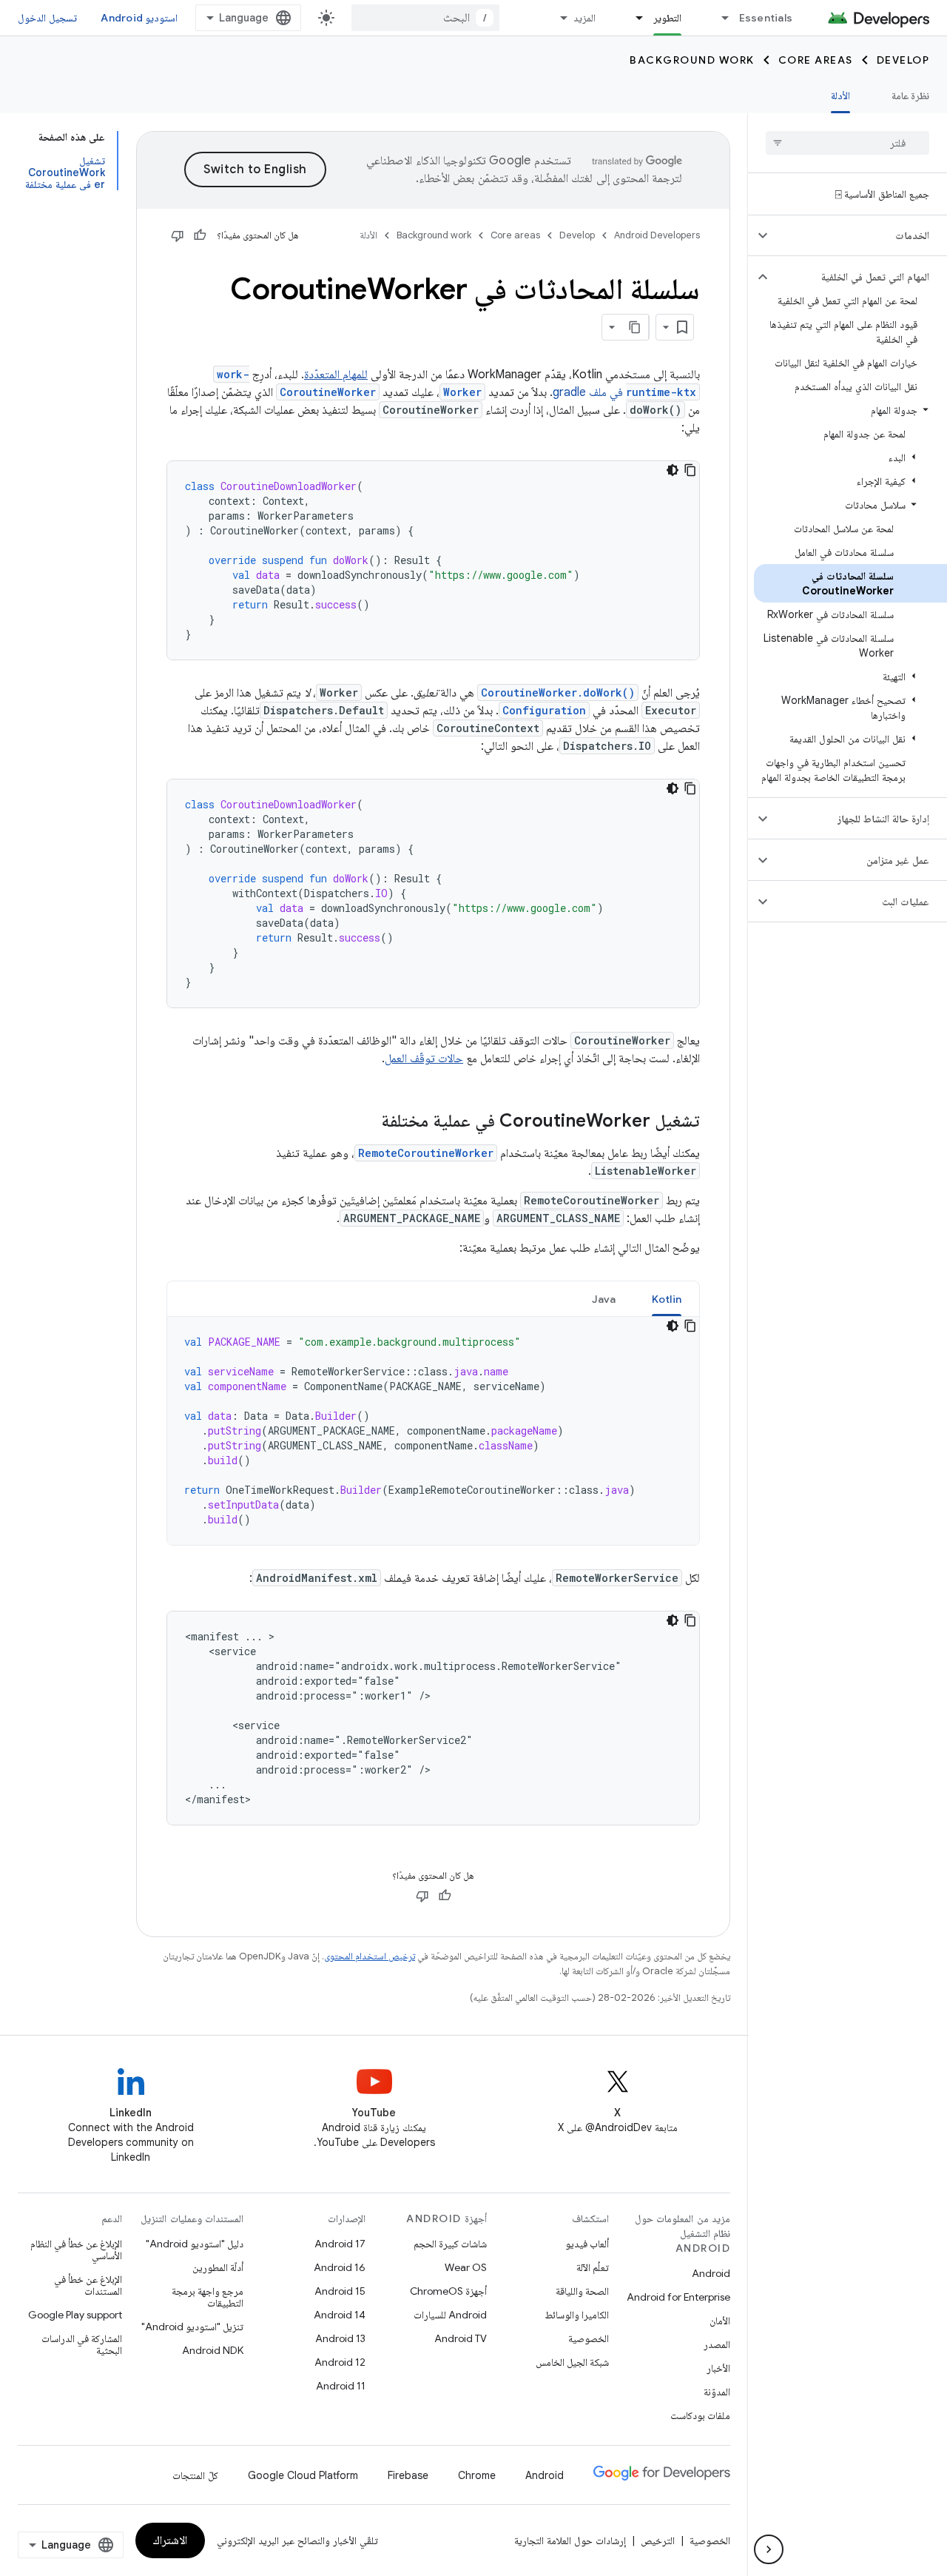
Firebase (408, 2475)
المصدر (717, 2344)
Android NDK (213, 2350)
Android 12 (340, 2362)
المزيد (584, 18)
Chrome (477, 2475)
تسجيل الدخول (47, 18)
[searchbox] (847, 143)
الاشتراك (170, 2540)
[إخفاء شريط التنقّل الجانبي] (769, 2549)
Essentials (766, 18)
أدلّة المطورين (218, 2267)
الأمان (720, 2321)
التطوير (667, 18)
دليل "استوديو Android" (195, 2244)
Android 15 (340, 2291)
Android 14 (340, 2315)
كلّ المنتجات (195, 2475)
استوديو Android (139, 18)
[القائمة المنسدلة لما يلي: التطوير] (633, 18)
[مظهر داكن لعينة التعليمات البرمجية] (673, 470)
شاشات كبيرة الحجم (450, 2244)
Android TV (461, 2338)
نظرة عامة (910, 95)
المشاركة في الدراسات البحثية (82, 2344)
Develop (903, 60)
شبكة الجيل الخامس (572, 2362)
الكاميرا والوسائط (577, 2315)
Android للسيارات (450, 2315)
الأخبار (718, 2368)
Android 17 (340, 2244)
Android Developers (657, 235)
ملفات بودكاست (700, 2415)
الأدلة (840, 95)
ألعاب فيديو (587, 2244)
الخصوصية (589, 2338)
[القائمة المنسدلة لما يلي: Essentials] (719, 18)
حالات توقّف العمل (424, 1059)
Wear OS (466, 2267)
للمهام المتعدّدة (336, 375)
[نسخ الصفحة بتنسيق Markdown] (636, 327)
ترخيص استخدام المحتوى (370, 1956)
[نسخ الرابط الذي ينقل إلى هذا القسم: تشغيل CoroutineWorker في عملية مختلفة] (366, 1122)
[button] (859, 235)
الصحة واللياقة (582, 2291)
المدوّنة (717, 2392)
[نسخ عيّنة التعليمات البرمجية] (690, 470)
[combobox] (425, 18)
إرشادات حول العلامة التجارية (570, 2540)
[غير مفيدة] (178, 235)
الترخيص (658, 2540)
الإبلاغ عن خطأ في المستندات (88, 2285)
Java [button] (604, 1299)
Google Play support (75, 2315)
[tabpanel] (433, 1431)
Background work (692, 60)
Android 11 (341, 2386)
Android (711, 2273)
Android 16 (340, 2267)
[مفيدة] (200, 235)
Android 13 (340, 2338)
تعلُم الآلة (593, 2267)
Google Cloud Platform (303, 2475)
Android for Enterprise (678, 2297)
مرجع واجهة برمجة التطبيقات (208, 2297)
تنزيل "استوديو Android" (192, 2327)
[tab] (667, 1299)
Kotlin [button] (667, 1299)
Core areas (816, 60)
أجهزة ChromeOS (448, 2291)
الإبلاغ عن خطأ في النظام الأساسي (76, 2250)
